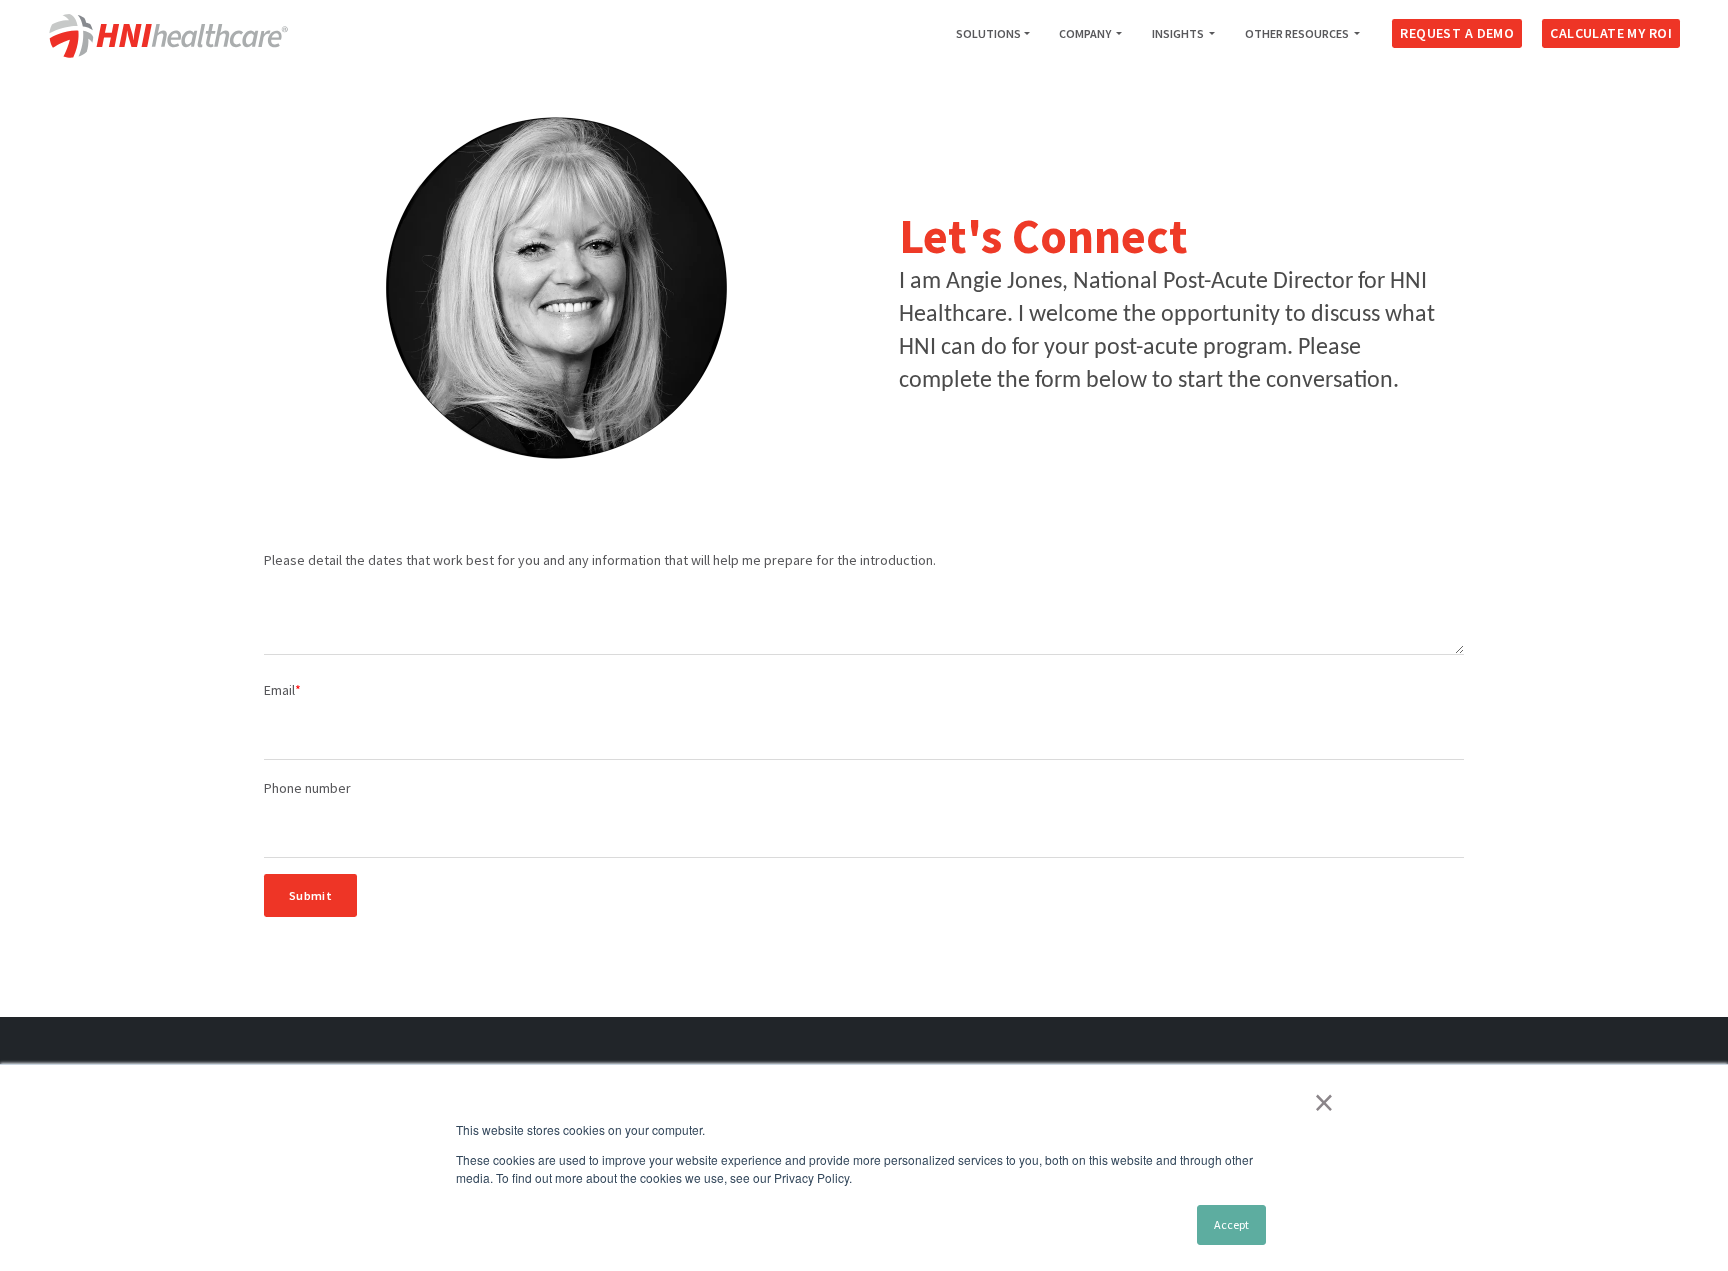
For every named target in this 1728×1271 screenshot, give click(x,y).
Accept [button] (1231, 1224)
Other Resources (1298, 33)
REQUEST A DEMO (1457, 33)
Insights (1179, 33)
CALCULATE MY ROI (1611, 33)
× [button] (1324, 1102)
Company (1086, 33)
